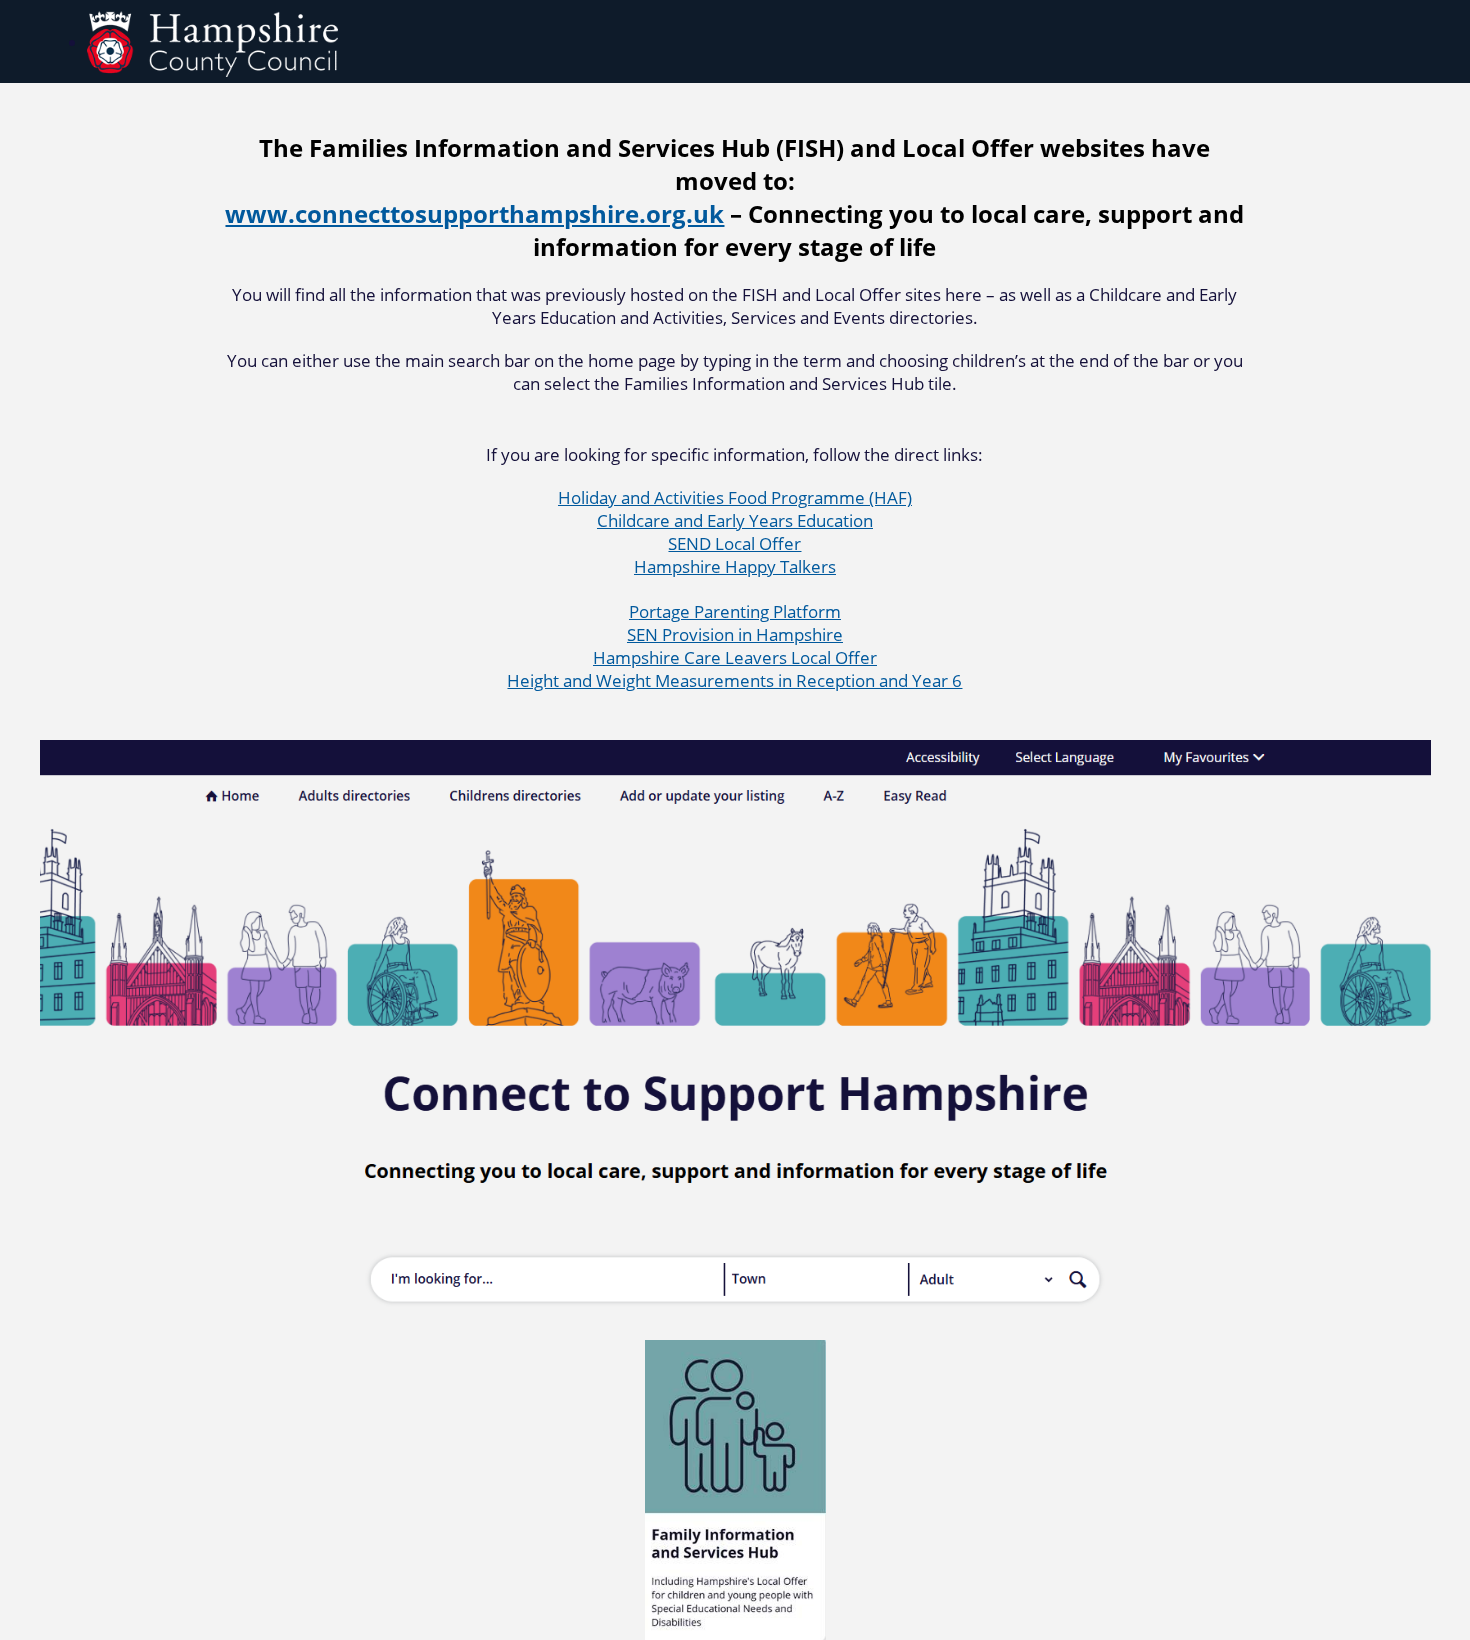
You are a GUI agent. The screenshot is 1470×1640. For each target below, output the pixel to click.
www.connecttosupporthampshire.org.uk (474, 213)
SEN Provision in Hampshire (735, 634)
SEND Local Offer (734, 543)
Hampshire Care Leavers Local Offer (735, 657)
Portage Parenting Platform (735, 611)
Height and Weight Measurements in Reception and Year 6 (734, 680)
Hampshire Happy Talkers (735, 566)
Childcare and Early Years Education (735, 520)
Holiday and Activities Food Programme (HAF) (735, 497)
